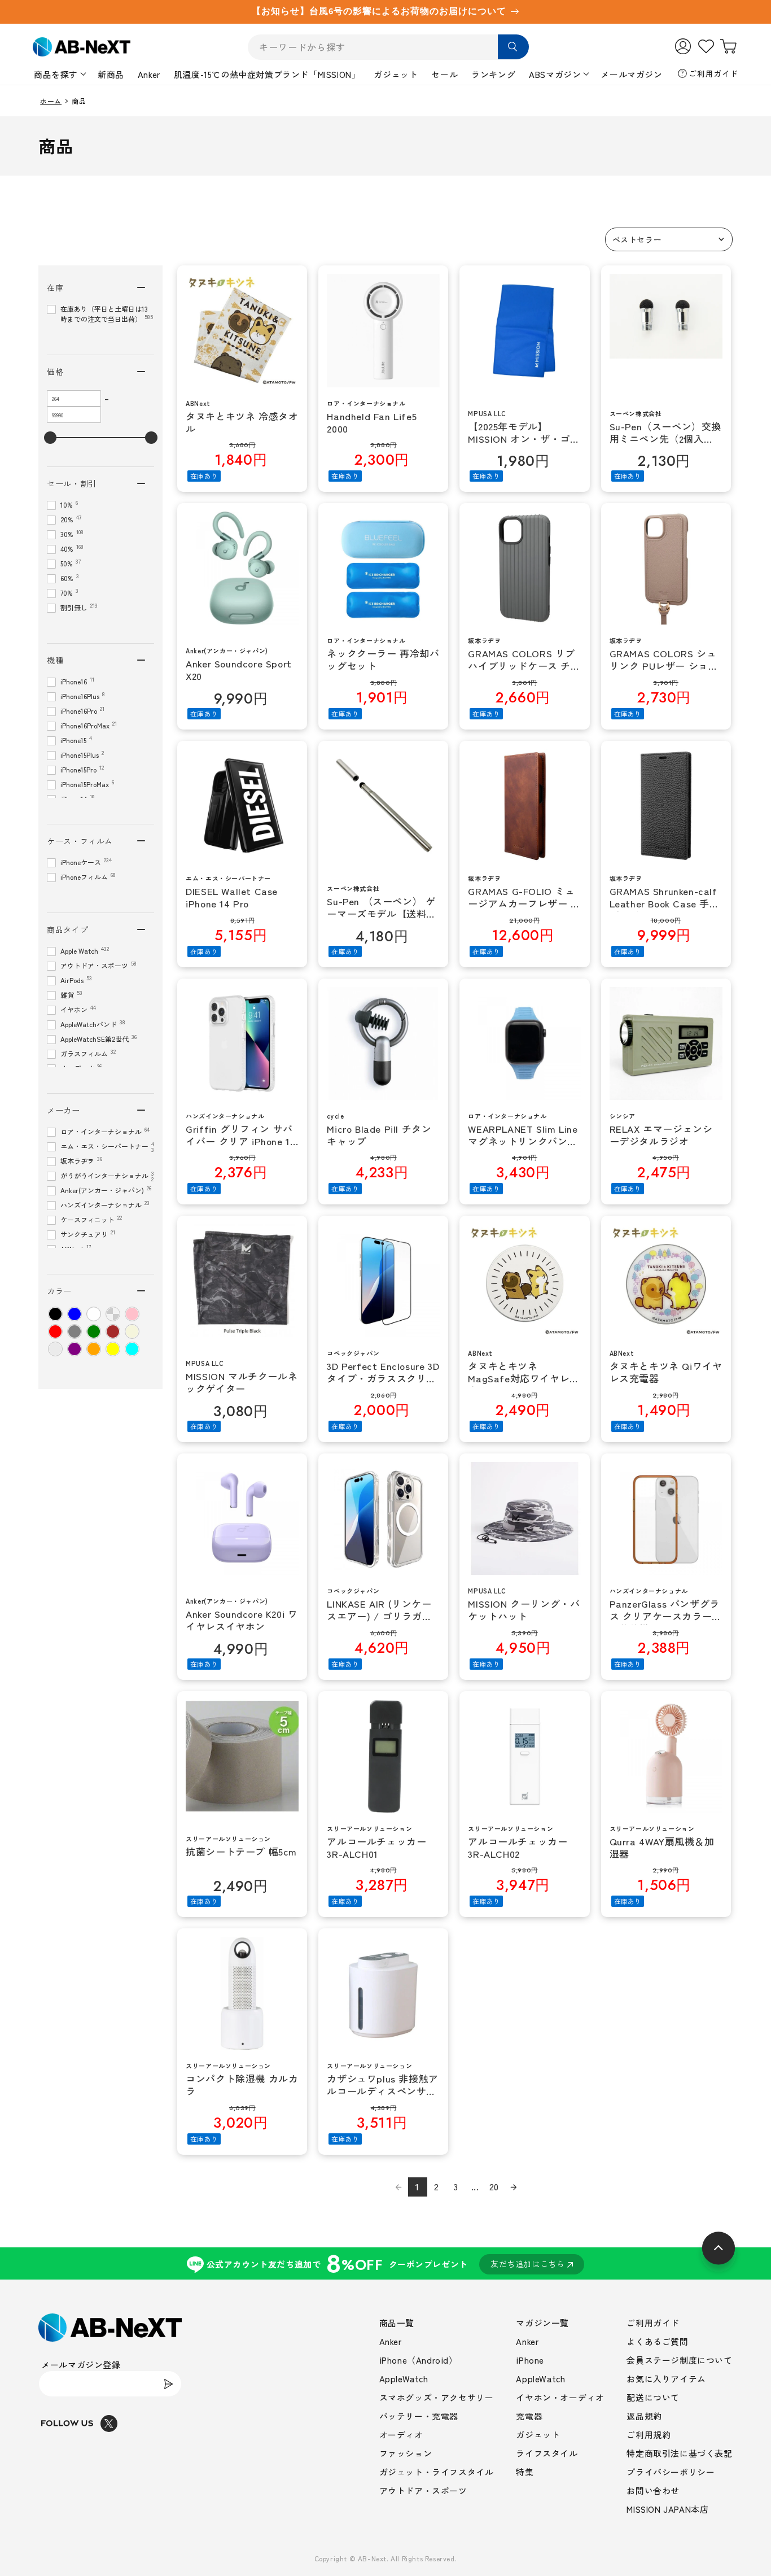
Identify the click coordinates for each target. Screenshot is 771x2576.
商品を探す (56, 74)
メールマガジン (631, 74)
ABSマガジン (555, 74)
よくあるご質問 (657, 2341)
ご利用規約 (649, 2435)
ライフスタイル (547, 2453)
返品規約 (644, 2416)
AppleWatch (404, 2379)
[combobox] (388, 47)
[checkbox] (55, 1314)
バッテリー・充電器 (419, 2416)
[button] (669, 239)
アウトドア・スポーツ (423, 2490)
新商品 (111, 74)
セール (444, 74)
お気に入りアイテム (666, 2379)
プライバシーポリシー (671, 2472)
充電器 (529, 2416)
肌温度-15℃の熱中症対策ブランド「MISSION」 (267, 74)
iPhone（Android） (419, 2360)
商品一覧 (397, 2323)
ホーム (51, 101)
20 (494, 2186)
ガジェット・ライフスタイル (437, 2472)
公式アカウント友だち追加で (386, 2263)
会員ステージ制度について (679, 2360)
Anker (149, 74)
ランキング (493, 74)
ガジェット (396, 74)
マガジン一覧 (542, 2323)
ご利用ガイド (713, 73)
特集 (525, 2472)
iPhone (530, 2360)
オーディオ (401, 2435)
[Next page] (514, 2187)
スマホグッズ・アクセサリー (437, 2397)
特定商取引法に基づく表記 (679, 2453)
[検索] (513, 47)
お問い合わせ (653, 2490)
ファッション (406, 2453)
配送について (653, 2397)
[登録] (169, 2384)
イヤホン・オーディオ (560, 2397)
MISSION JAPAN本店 (667, 2509)
